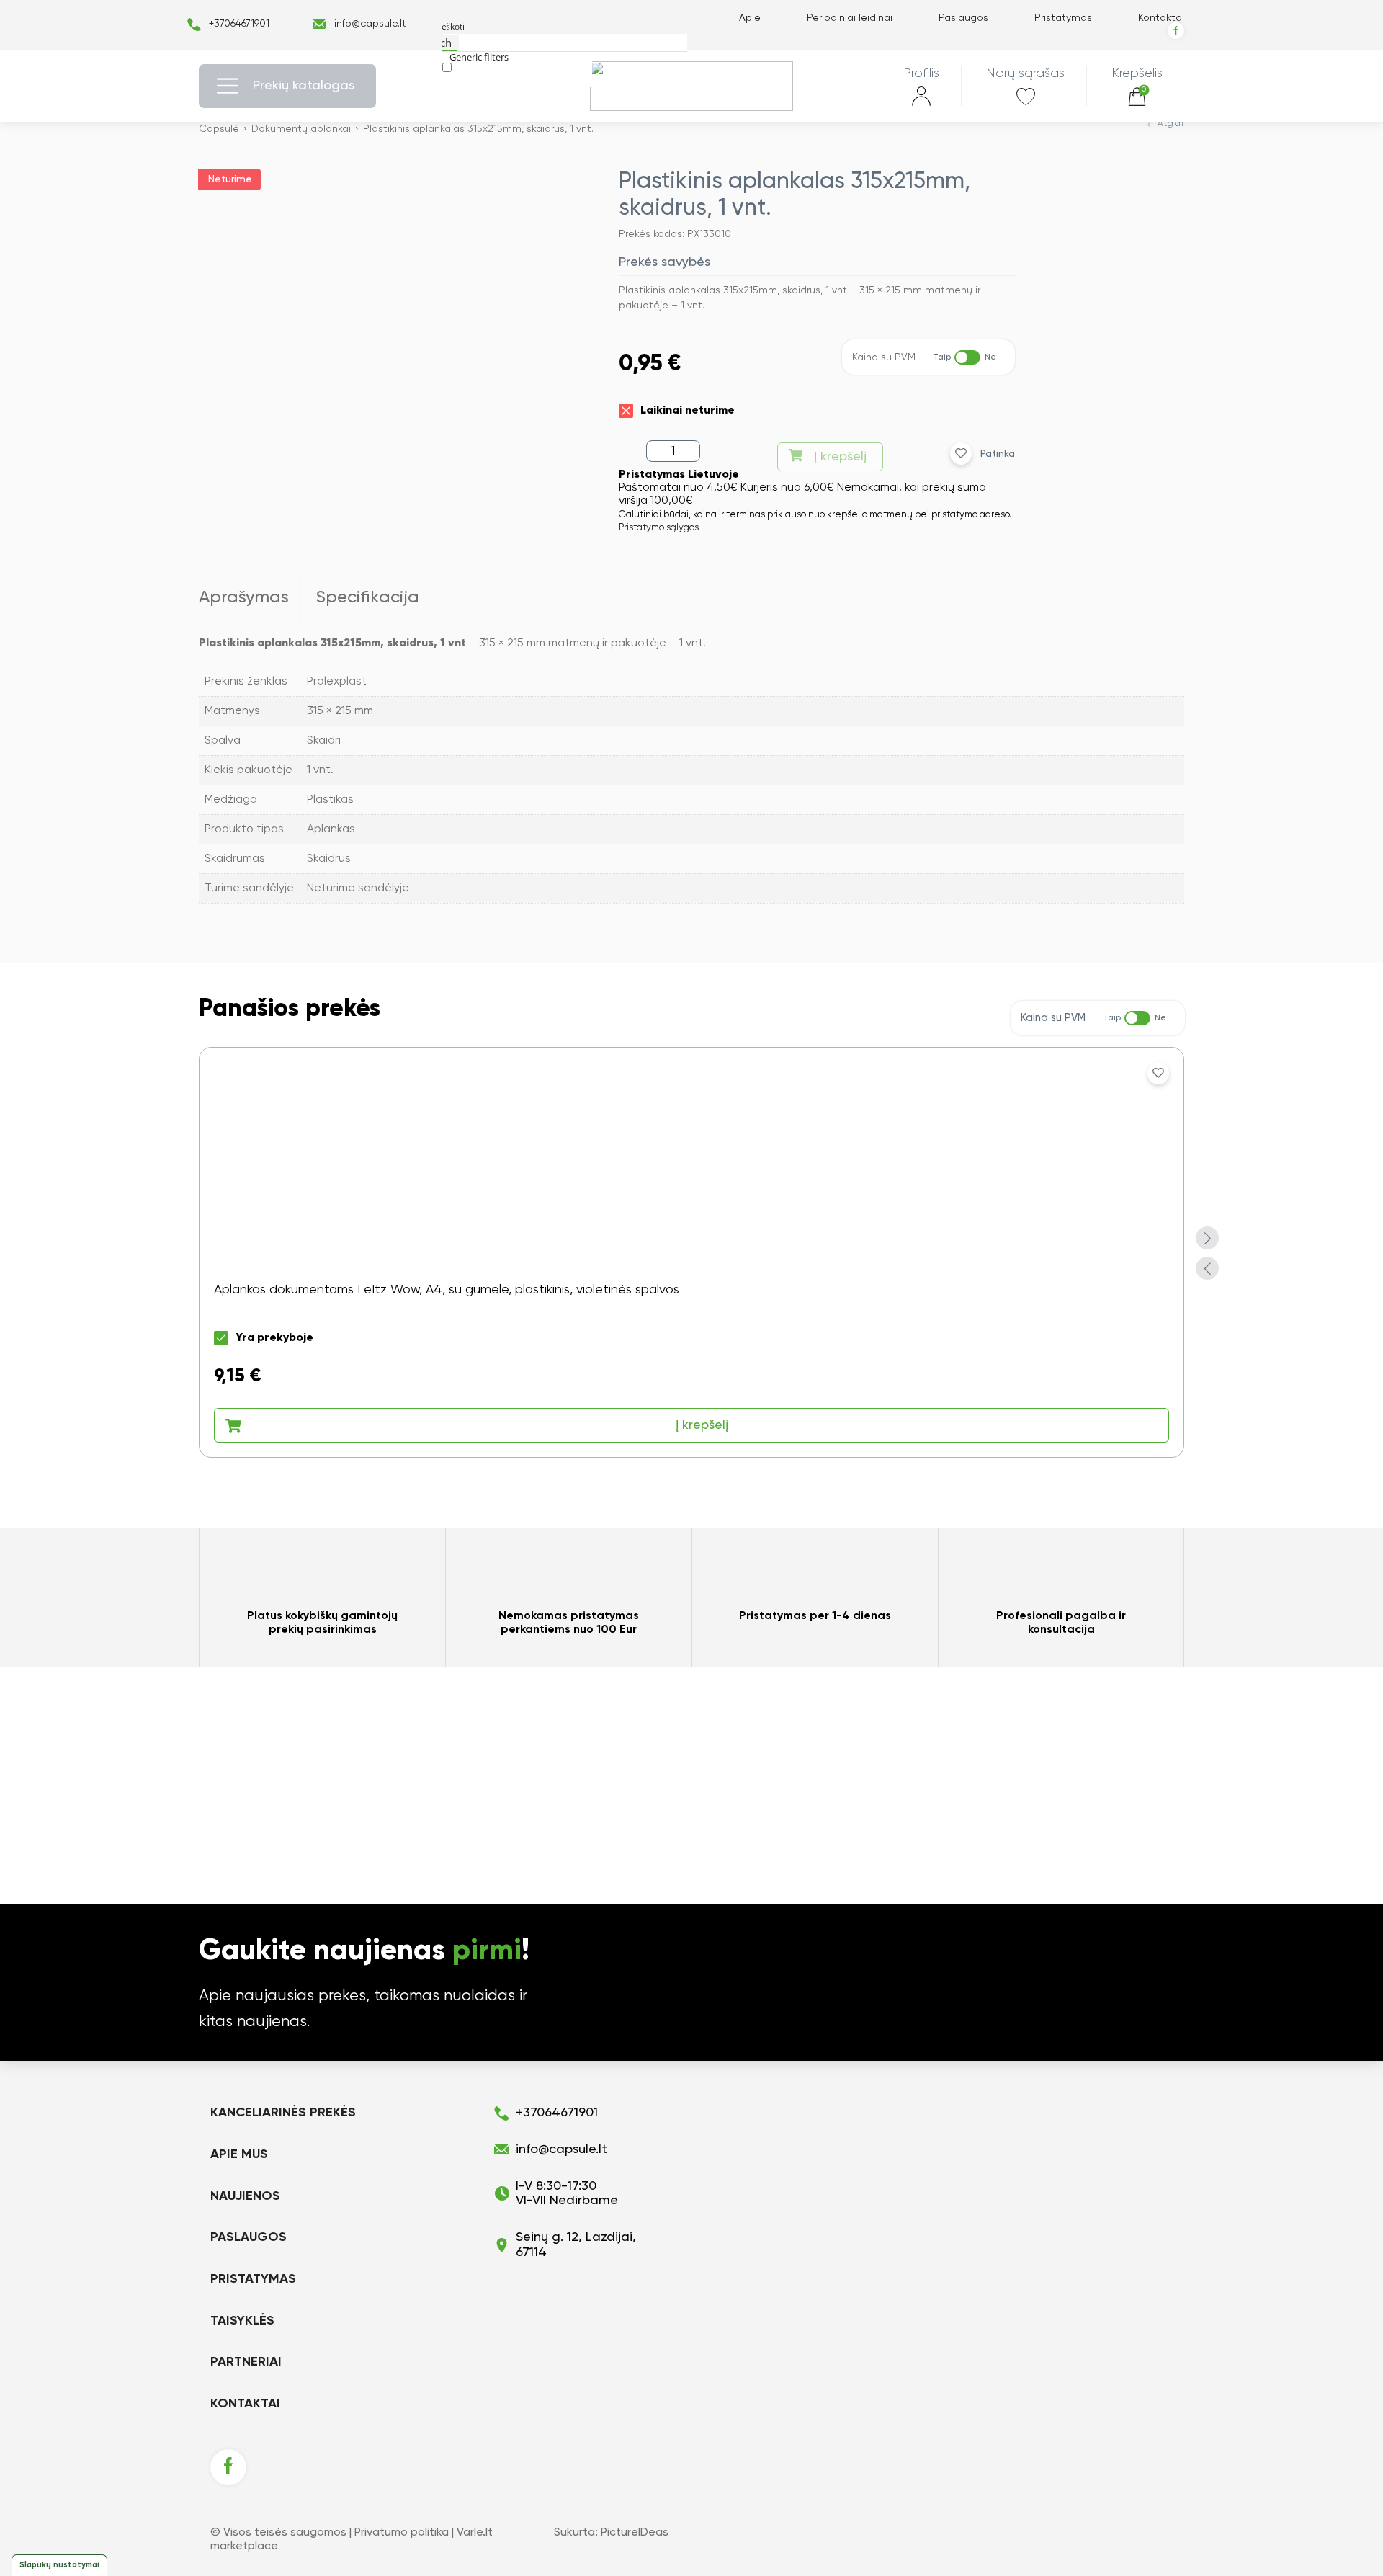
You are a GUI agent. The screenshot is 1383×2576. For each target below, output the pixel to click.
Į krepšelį (840, 457)
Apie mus (239, 2154)
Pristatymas (1063, 18)
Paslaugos (963, 18)
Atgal (1171, 124)
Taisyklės (242, 2321)
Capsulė (219, 129)
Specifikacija (367, 597)
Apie (750, 18)
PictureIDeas (635, 2533)
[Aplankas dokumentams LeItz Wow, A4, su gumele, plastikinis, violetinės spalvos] (691, 1252)
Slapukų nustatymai (59, 2565)
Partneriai (246, 2362)
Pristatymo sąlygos (659, 528)
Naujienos (245, 2196)
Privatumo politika (402, 2533)
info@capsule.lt (370, 24)
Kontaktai (1161, 18)
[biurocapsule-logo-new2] (692, 86)
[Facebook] (1176, 31)
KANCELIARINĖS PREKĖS (283, 2113)
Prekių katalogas (304, 86)
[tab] (250, 598)
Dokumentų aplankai (301, 129)
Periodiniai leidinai (850, 18)
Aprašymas (244, 597)
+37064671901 (239, 24)
